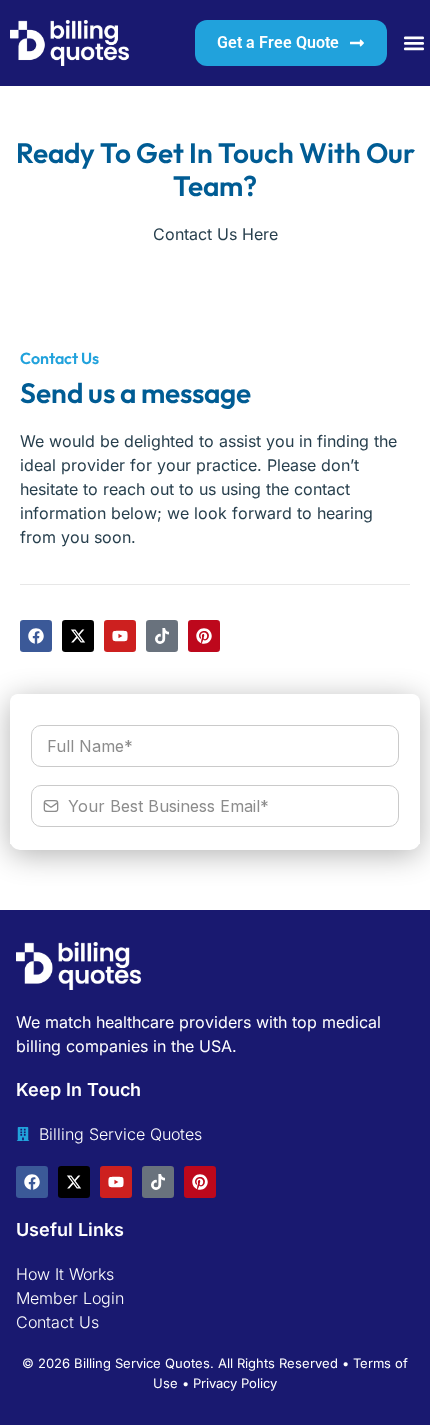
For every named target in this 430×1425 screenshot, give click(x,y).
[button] (413, 43)
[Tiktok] (162, 636)
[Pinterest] (204, 636)
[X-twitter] (78, 636)
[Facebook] (36, 636)
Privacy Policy (235, 1383)
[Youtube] (120, 636)
